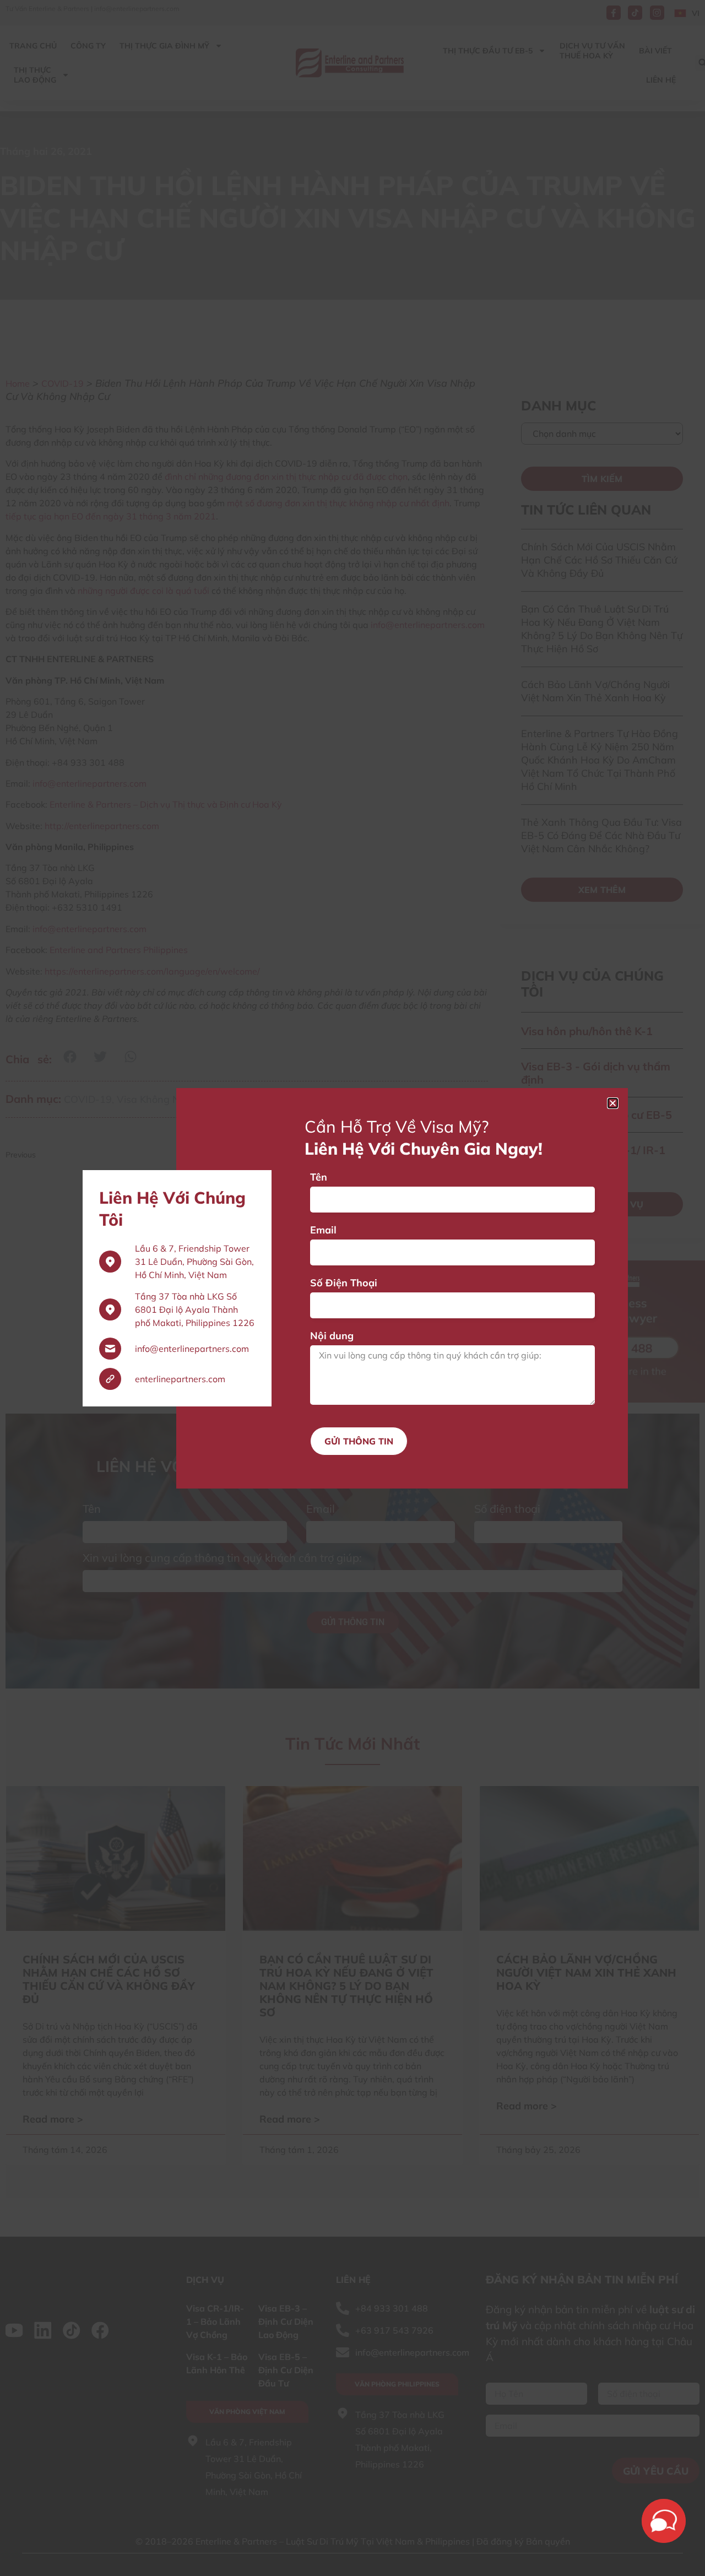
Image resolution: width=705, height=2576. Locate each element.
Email (323, 1230)
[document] (352, 1288)
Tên (319, 1177)
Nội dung (332, 1336)
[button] (613, 1103)
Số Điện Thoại (344, 1283)
